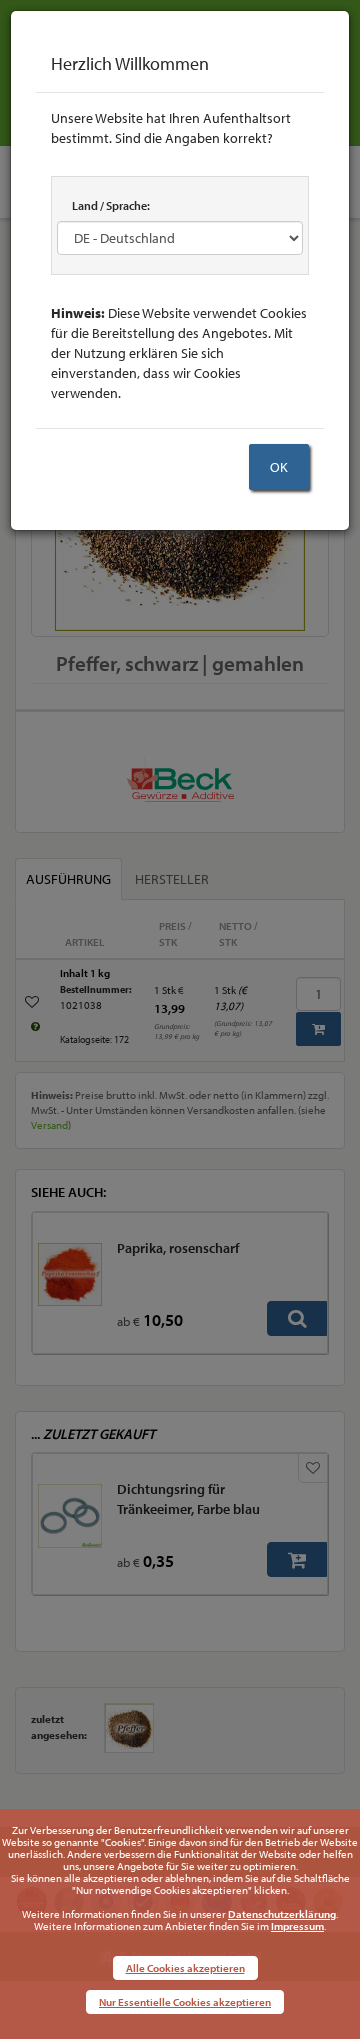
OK (279, 467)
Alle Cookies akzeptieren (185, 1968)
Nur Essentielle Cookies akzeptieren (185, 2002)
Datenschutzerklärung (282, 1914)
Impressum (297, 1926)
